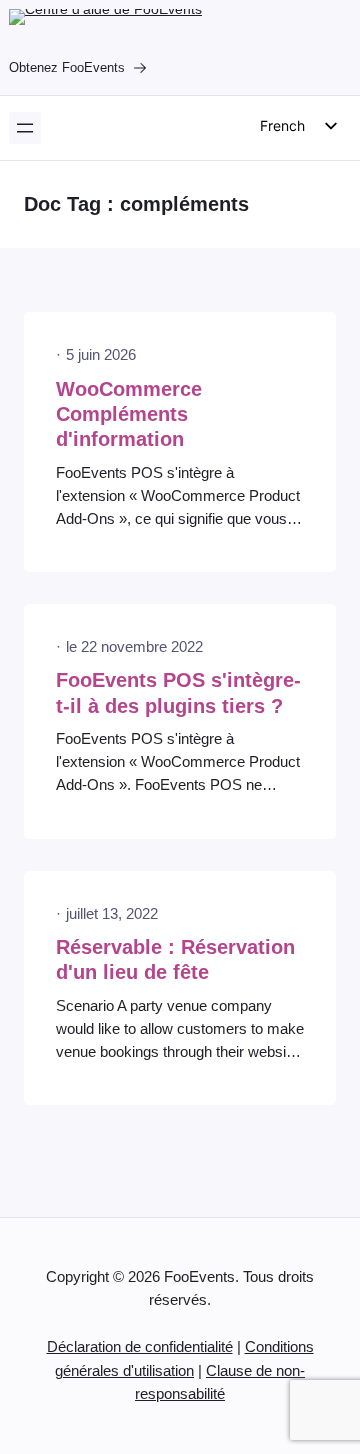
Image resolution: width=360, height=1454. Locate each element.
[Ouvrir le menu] (25, 128)
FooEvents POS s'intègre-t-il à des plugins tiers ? (178, 692)
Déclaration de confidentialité (140, 1347)
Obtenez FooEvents (67, 67)
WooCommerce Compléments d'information (129, 414)
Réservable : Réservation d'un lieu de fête (175, 959)
